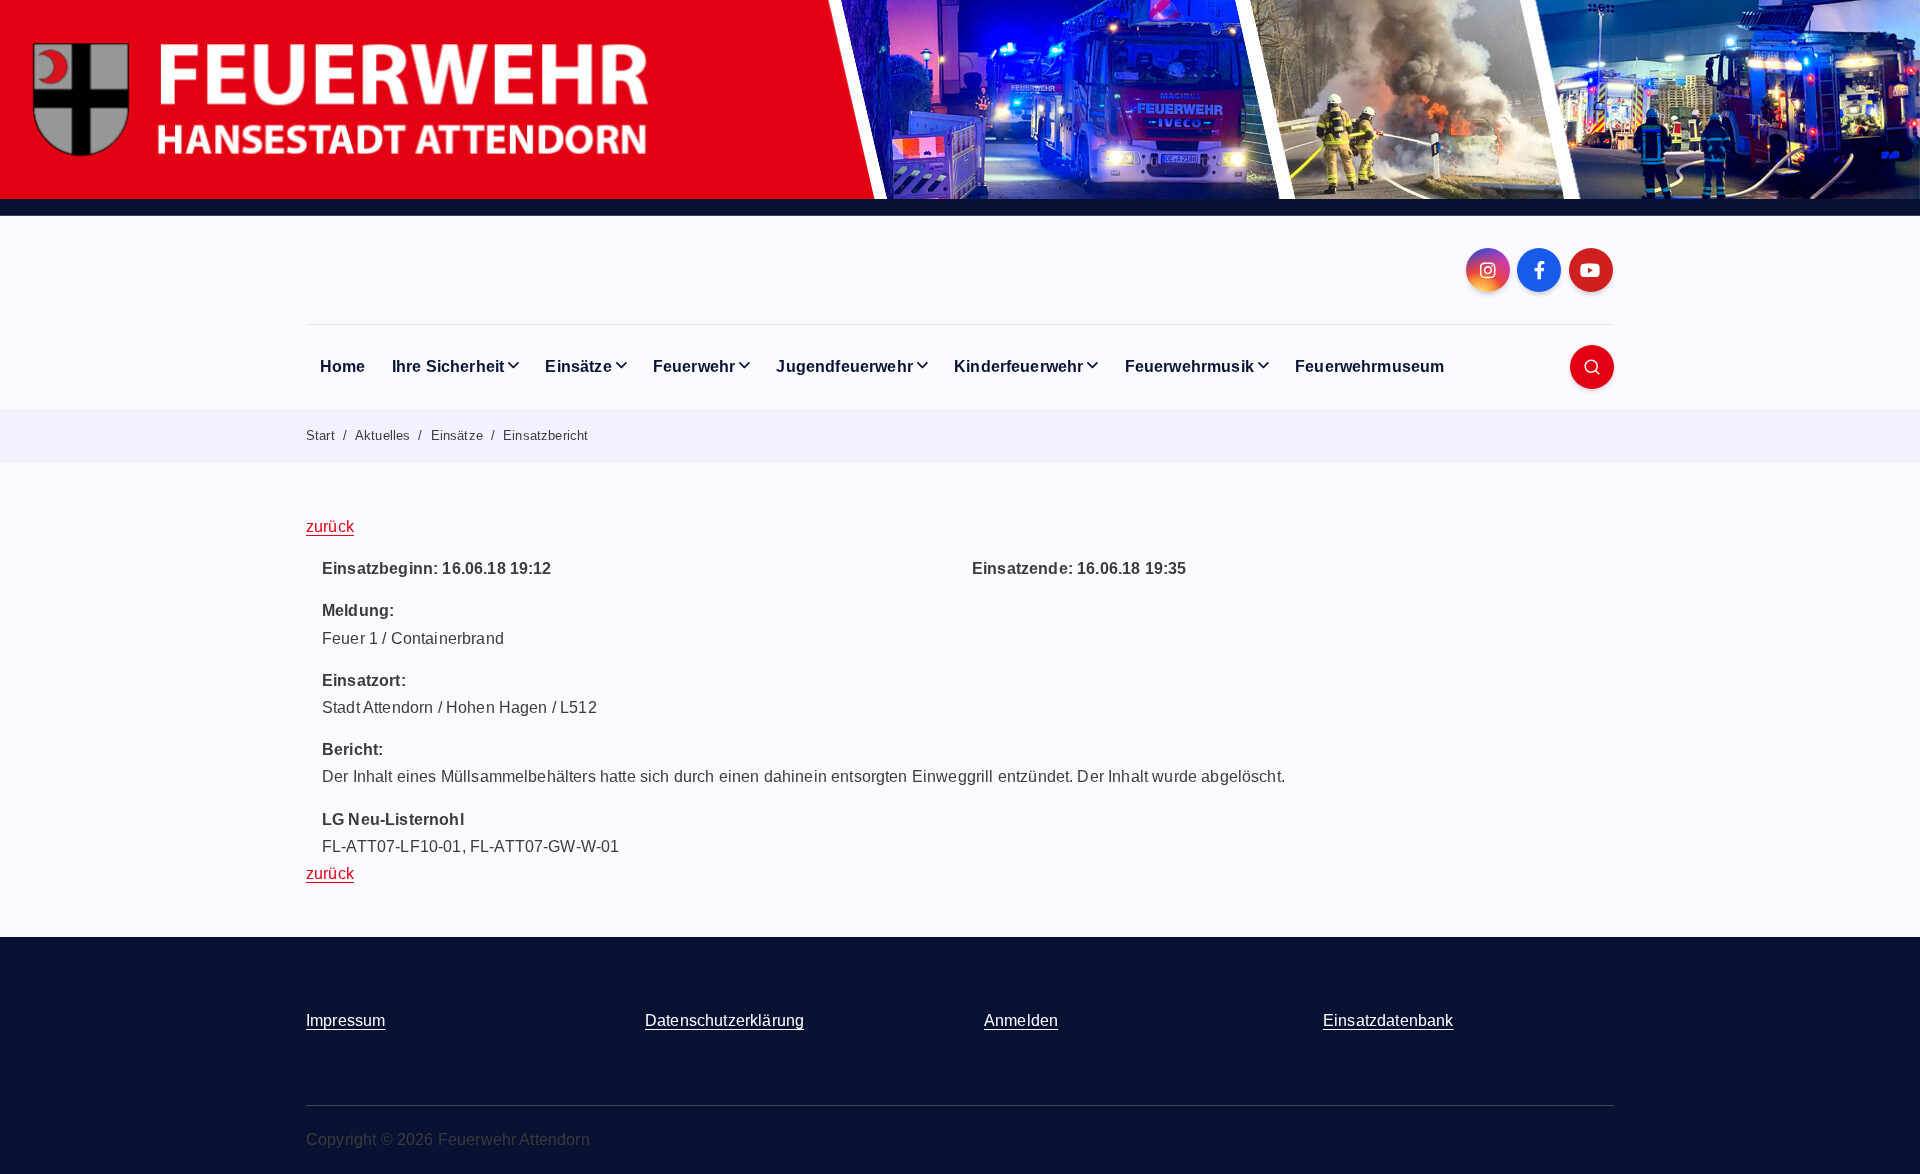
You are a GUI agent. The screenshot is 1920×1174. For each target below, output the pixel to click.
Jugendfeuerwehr (844, 366)
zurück (330, 526)
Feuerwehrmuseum (1369, 366)
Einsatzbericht (545, 435)
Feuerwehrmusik (1189, 366)
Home (343, 366)
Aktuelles (382, 435)
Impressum (345, 1020)
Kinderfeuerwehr (1018, 366)
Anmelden (1021, 1020)
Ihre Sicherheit (448, 366)
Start (320, 435)
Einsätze (578, 366)
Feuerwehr (694, 366)
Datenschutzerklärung (724, 1020)
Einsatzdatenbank (1388, 1020)
